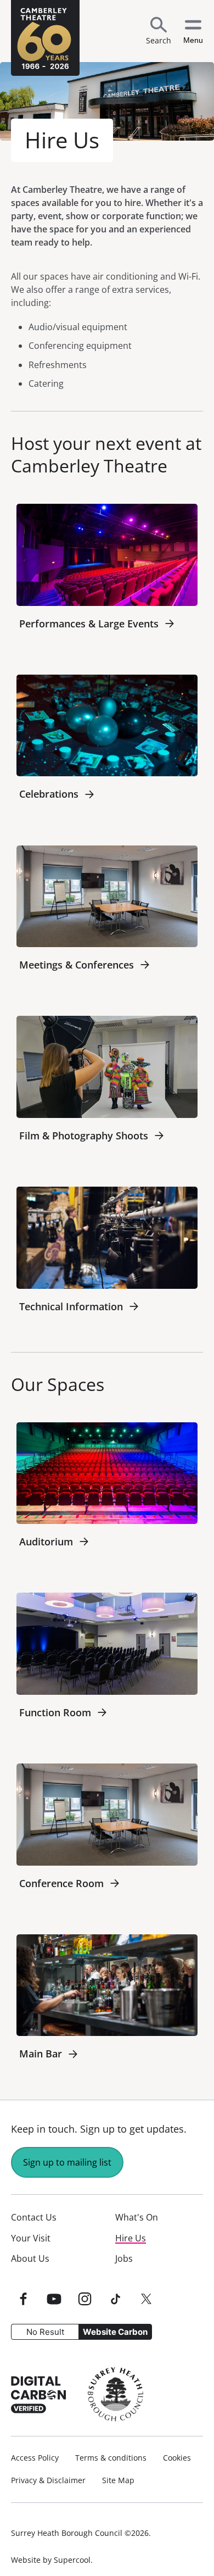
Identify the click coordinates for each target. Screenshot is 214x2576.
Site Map (118, 2480)
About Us (30, 2258)
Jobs (124, 2258)
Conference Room (61, 1883)
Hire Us (131, 2238)
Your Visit (31, 2238)
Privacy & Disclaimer (48, 2480)
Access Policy (35, 2458)
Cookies (177, 2458)
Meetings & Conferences (77, 965)
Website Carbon (115, 2332)
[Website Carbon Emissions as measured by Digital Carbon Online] (38, 2394)
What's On (137, 2217)
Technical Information (71, 1306)
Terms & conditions (111, 2458)
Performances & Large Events (89, 624)
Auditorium (46, 1542)
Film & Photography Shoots (84, 1136)
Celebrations (49, 794)
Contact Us (34, 2217)
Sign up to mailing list (67, 2162)
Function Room (55, 1712)
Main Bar (41, 2054)
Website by (51, 2560)
